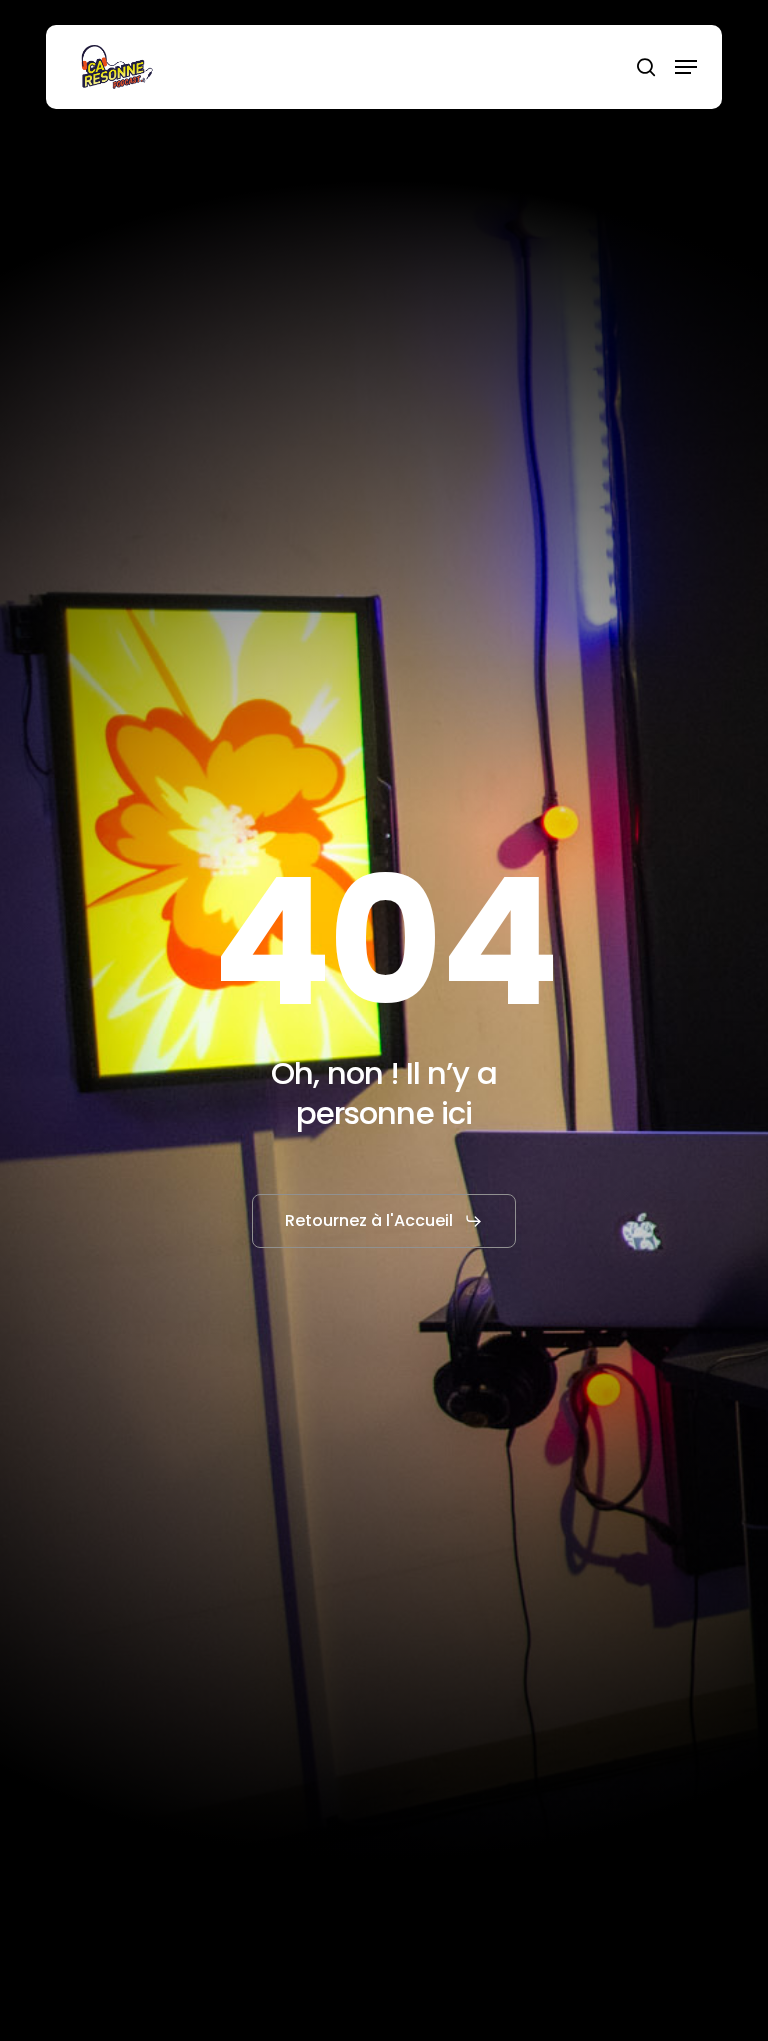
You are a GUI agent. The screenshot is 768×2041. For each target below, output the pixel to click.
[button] (686, 67)
